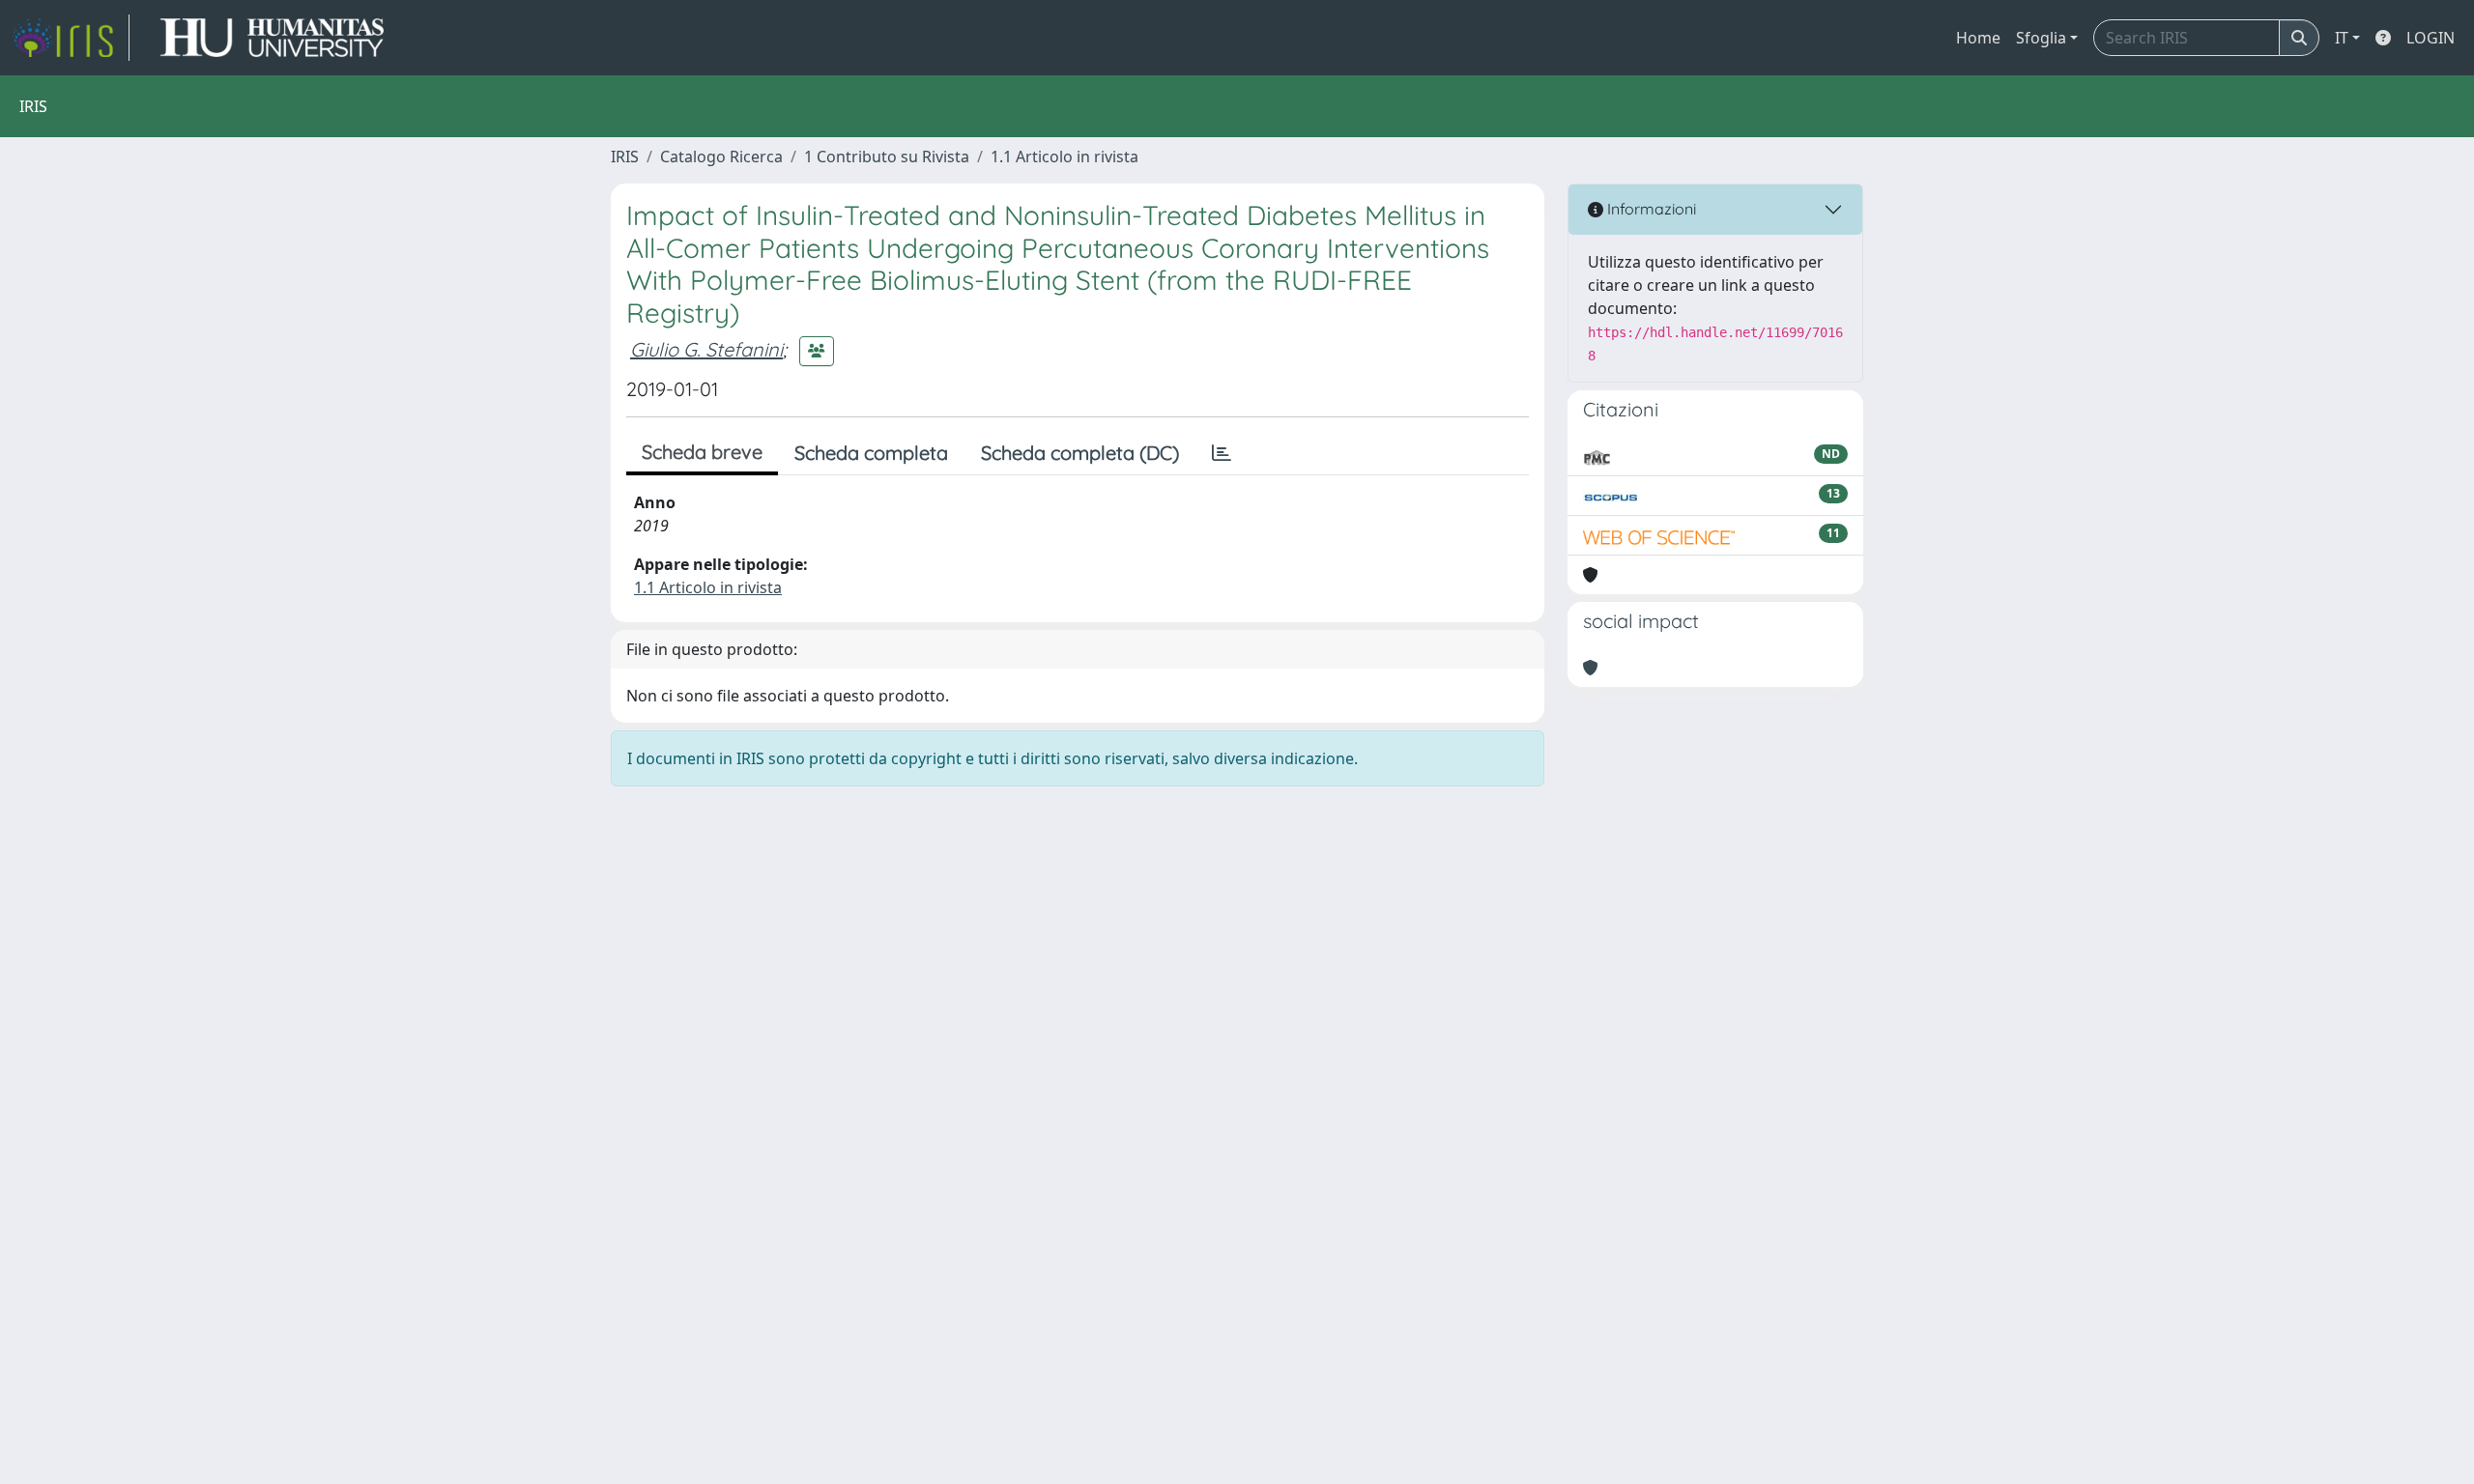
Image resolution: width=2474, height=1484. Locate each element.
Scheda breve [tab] (702, 452)
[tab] (1222, 453)
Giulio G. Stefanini (706, 349)
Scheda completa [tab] (871, 453)
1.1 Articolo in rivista (1064, 157)
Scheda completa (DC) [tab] (1080, 453)
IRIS (625, 157)
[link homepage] (71, 38)
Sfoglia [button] (2041, 38)
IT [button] (2342, 38)
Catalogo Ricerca (721, 157)
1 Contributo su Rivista (887, 157)
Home (1978, 38)
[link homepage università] (272, 38)
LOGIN (2431, 38)
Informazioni (1650, 209)
